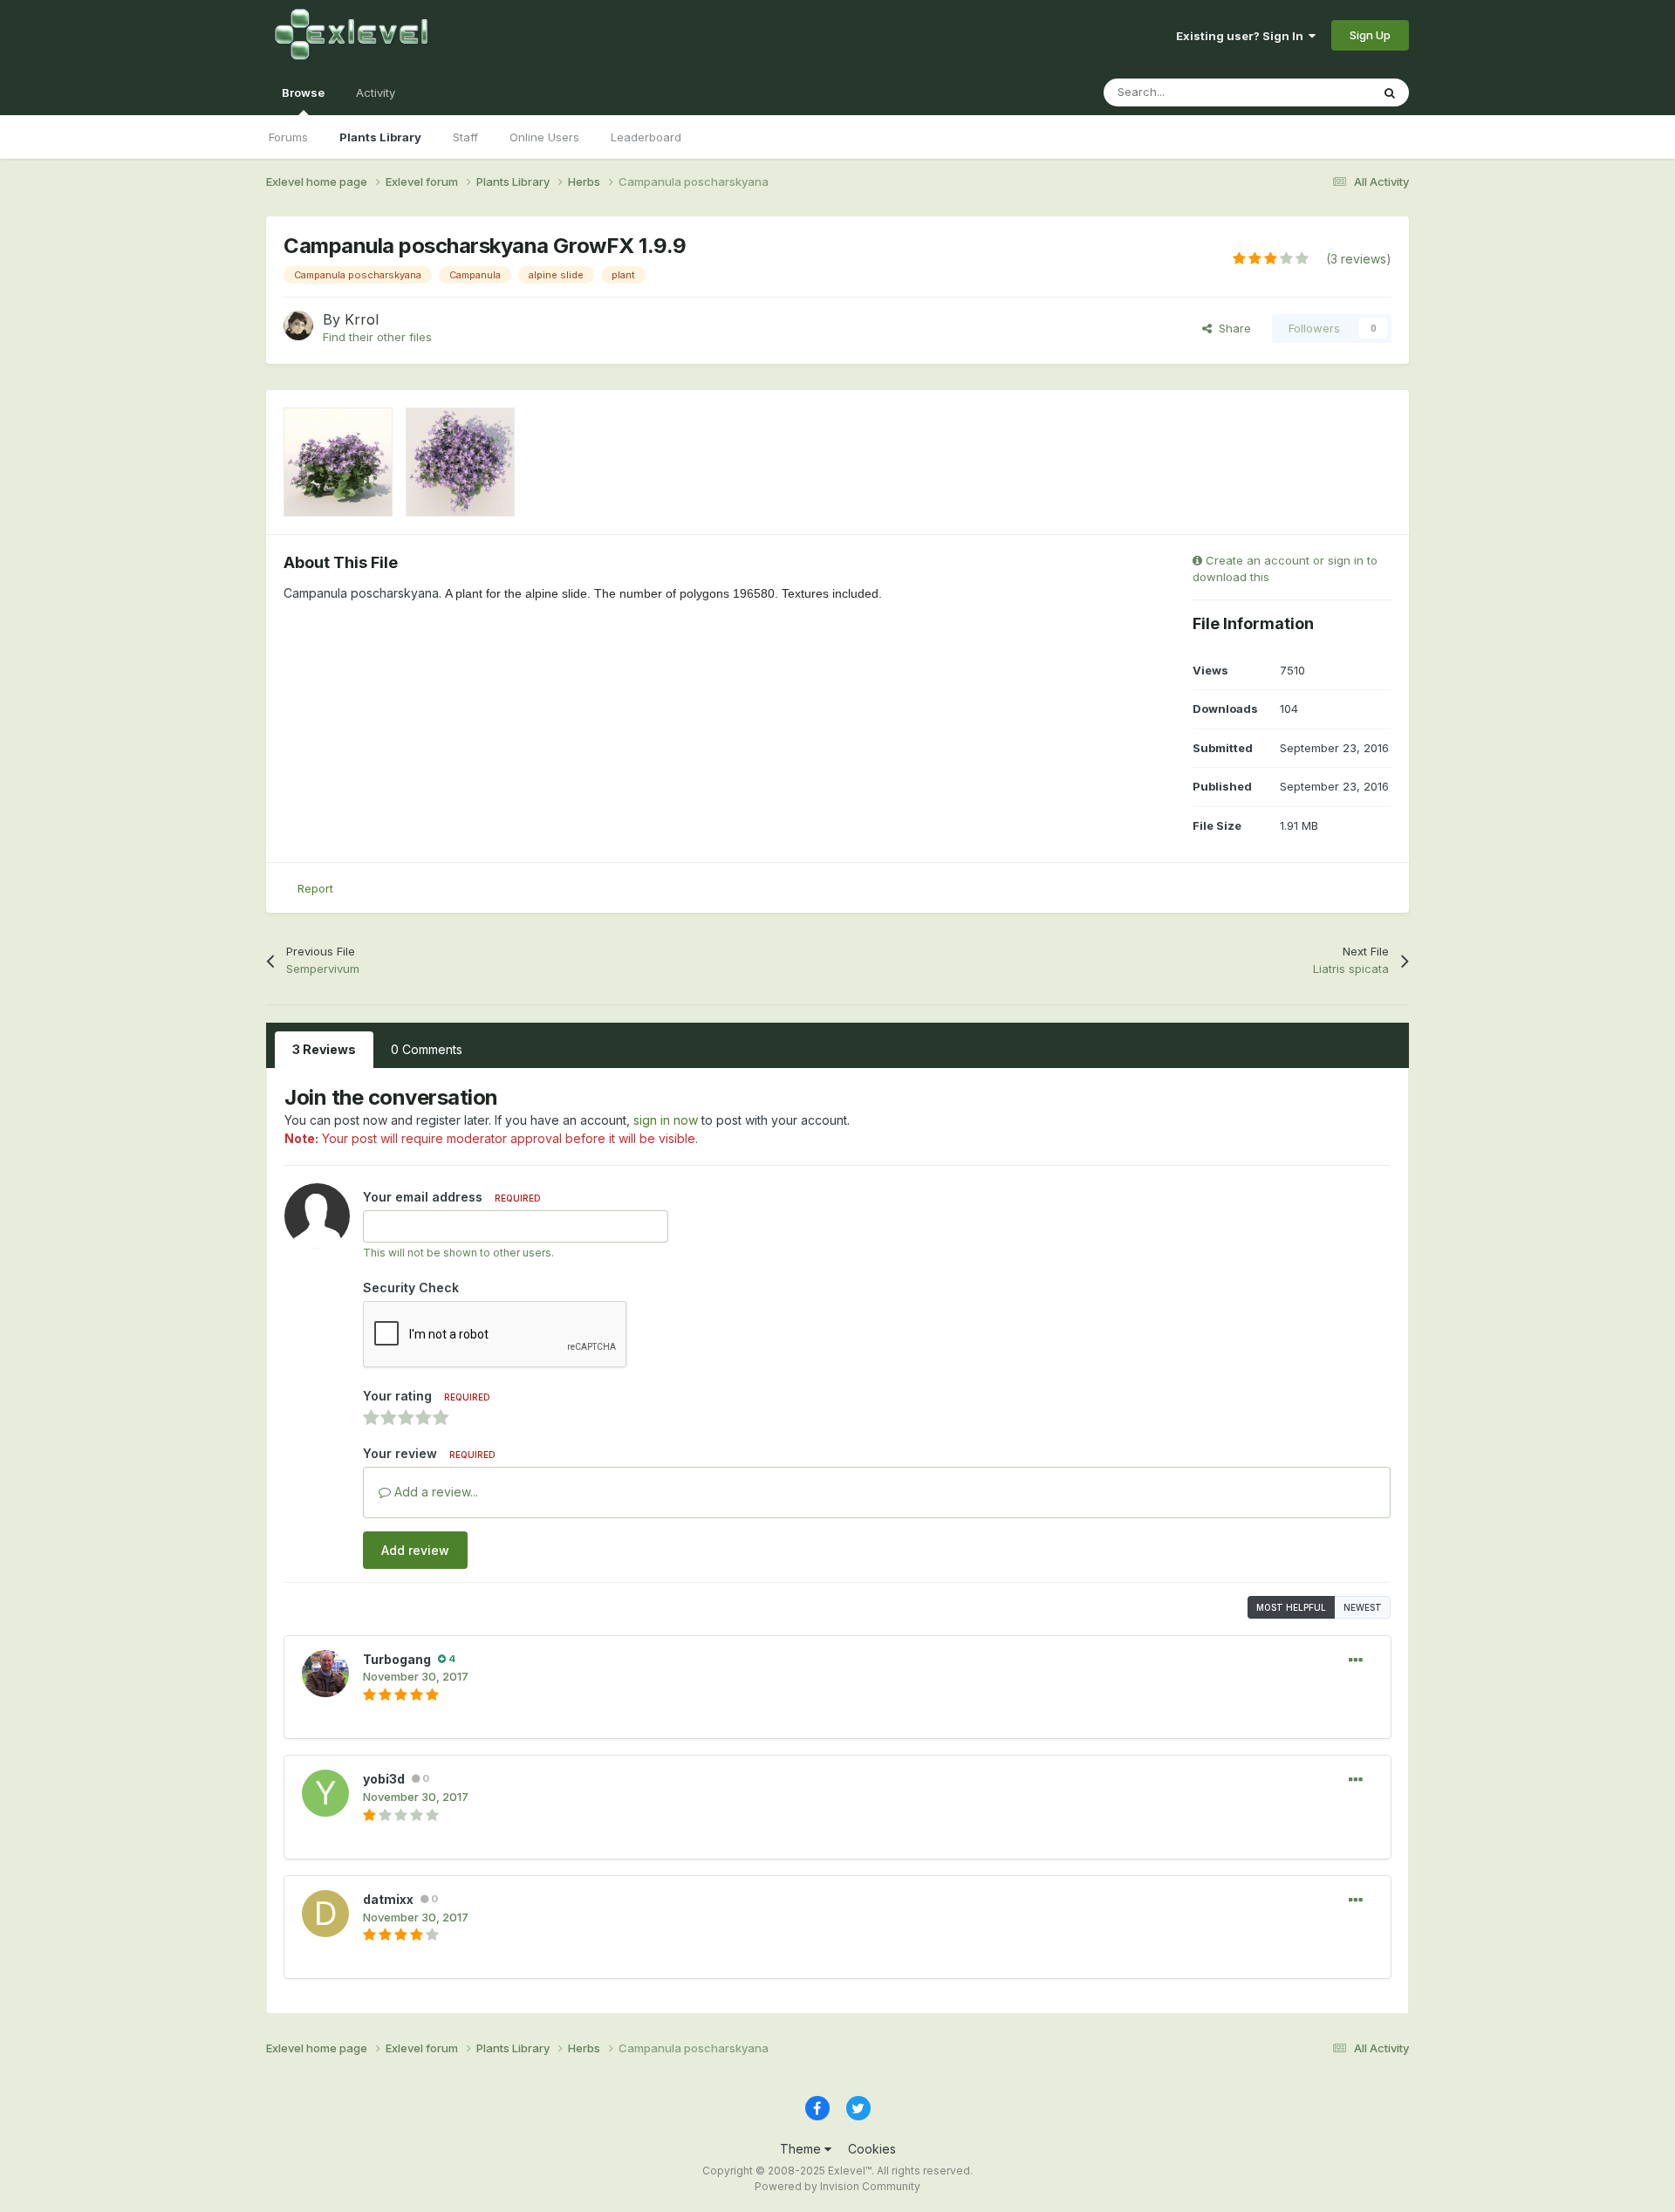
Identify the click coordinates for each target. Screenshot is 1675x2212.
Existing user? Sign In (1242, 36)
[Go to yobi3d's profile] (325, 1793)
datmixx (388, 1899)
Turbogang (397, 1659)
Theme (802, 2149)
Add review (415, 1550)
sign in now (666, 1120)
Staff (465, 137)
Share (1231, 328)
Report (315, 888)
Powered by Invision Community (837, 2186)
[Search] (1390, 92)
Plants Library (380, 137)
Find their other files (377, 337)
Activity (376, 92)
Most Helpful (1291, 1607)
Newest (1363, 1607)
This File (1325, 92)
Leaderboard (646, 137)
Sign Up (1370, 35)
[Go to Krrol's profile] (298, 325)
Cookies (872, 2149)
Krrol (362, 319)
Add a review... (434, 1492)
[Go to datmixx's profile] (325, 1914)
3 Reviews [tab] (324, 1049)
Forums (288, 137)
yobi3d (384, 1779)
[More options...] (1356, 1661)
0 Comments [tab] (427, 1049)
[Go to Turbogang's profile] (325, 1674)
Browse (303, 92)
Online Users (544, 137)
